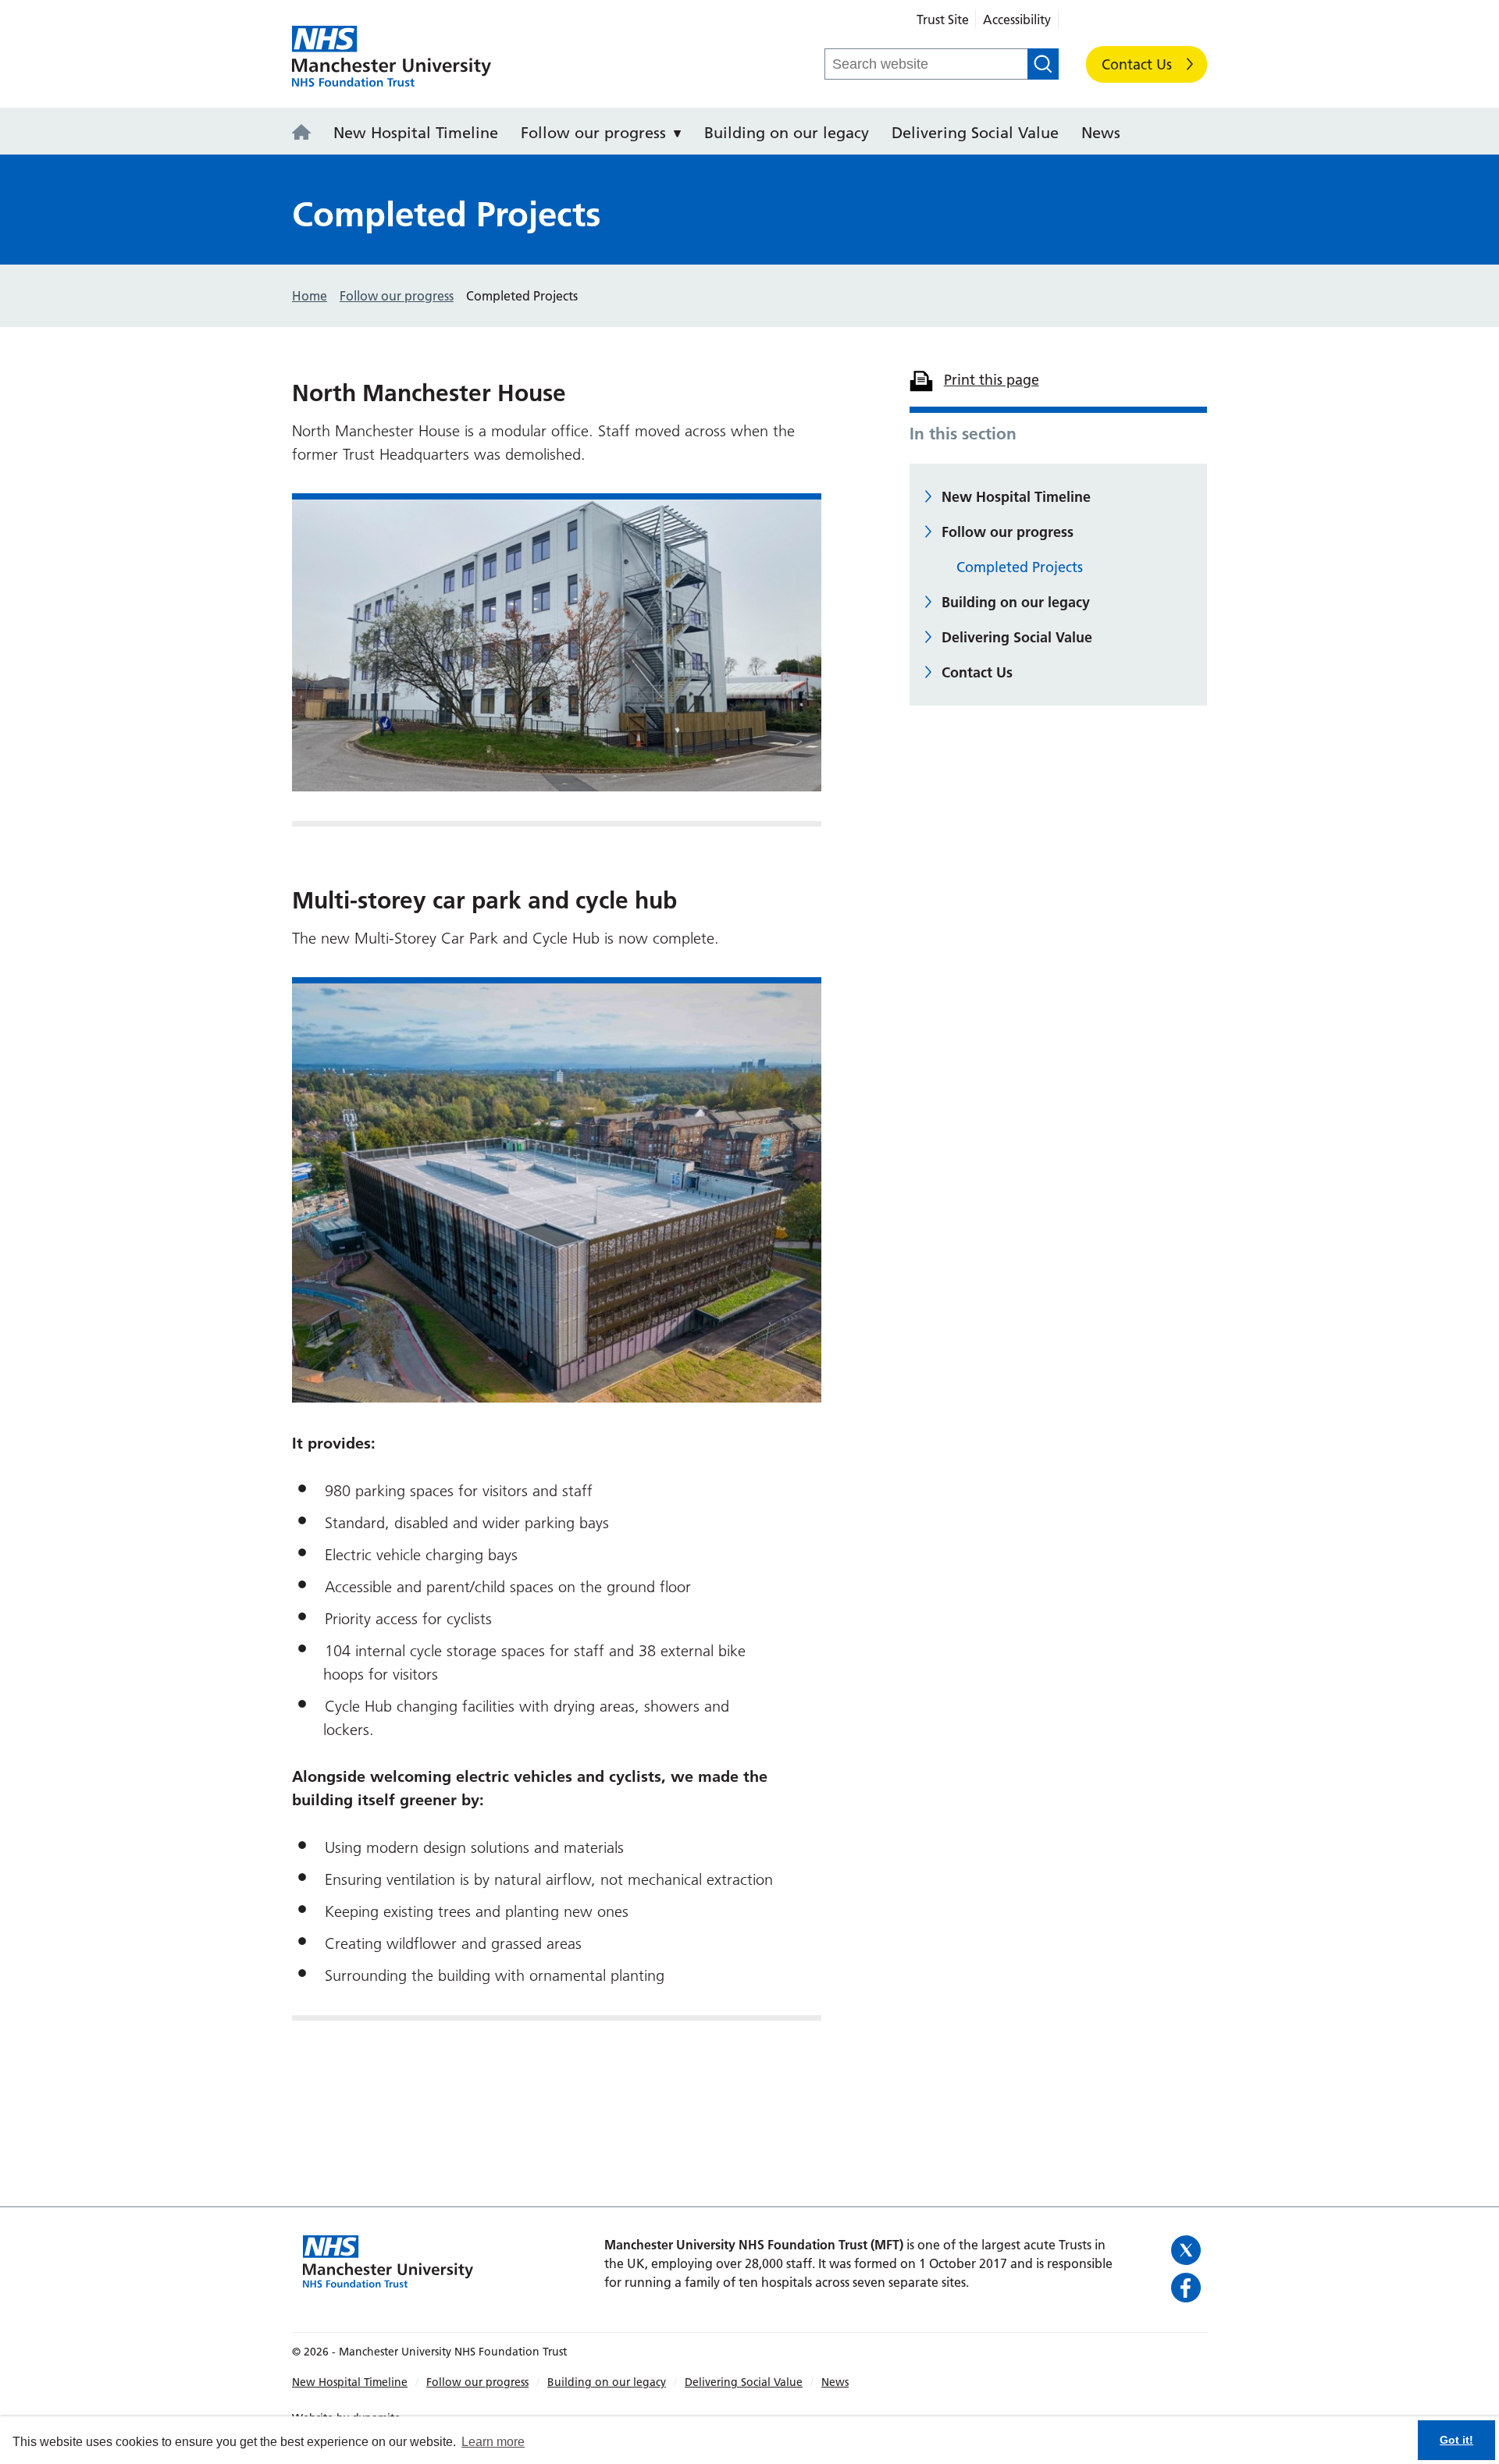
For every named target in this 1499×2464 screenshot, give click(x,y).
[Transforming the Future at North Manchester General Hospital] (306, 133)
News (1101, 133)
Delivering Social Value (975, 133)
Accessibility (1017, 20)
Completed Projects (1020, 567)
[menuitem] (306, 131)
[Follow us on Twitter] (1187, 2250)
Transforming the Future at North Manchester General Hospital (392, 57)
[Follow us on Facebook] (1187, 2288)
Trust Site (943, 20)
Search (1043, 64)
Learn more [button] (493, 2442)
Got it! (1456, 2440)
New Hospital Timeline (416, 133)
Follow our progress (593, 133)
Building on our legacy (787, 133)
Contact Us (1137, 64)
